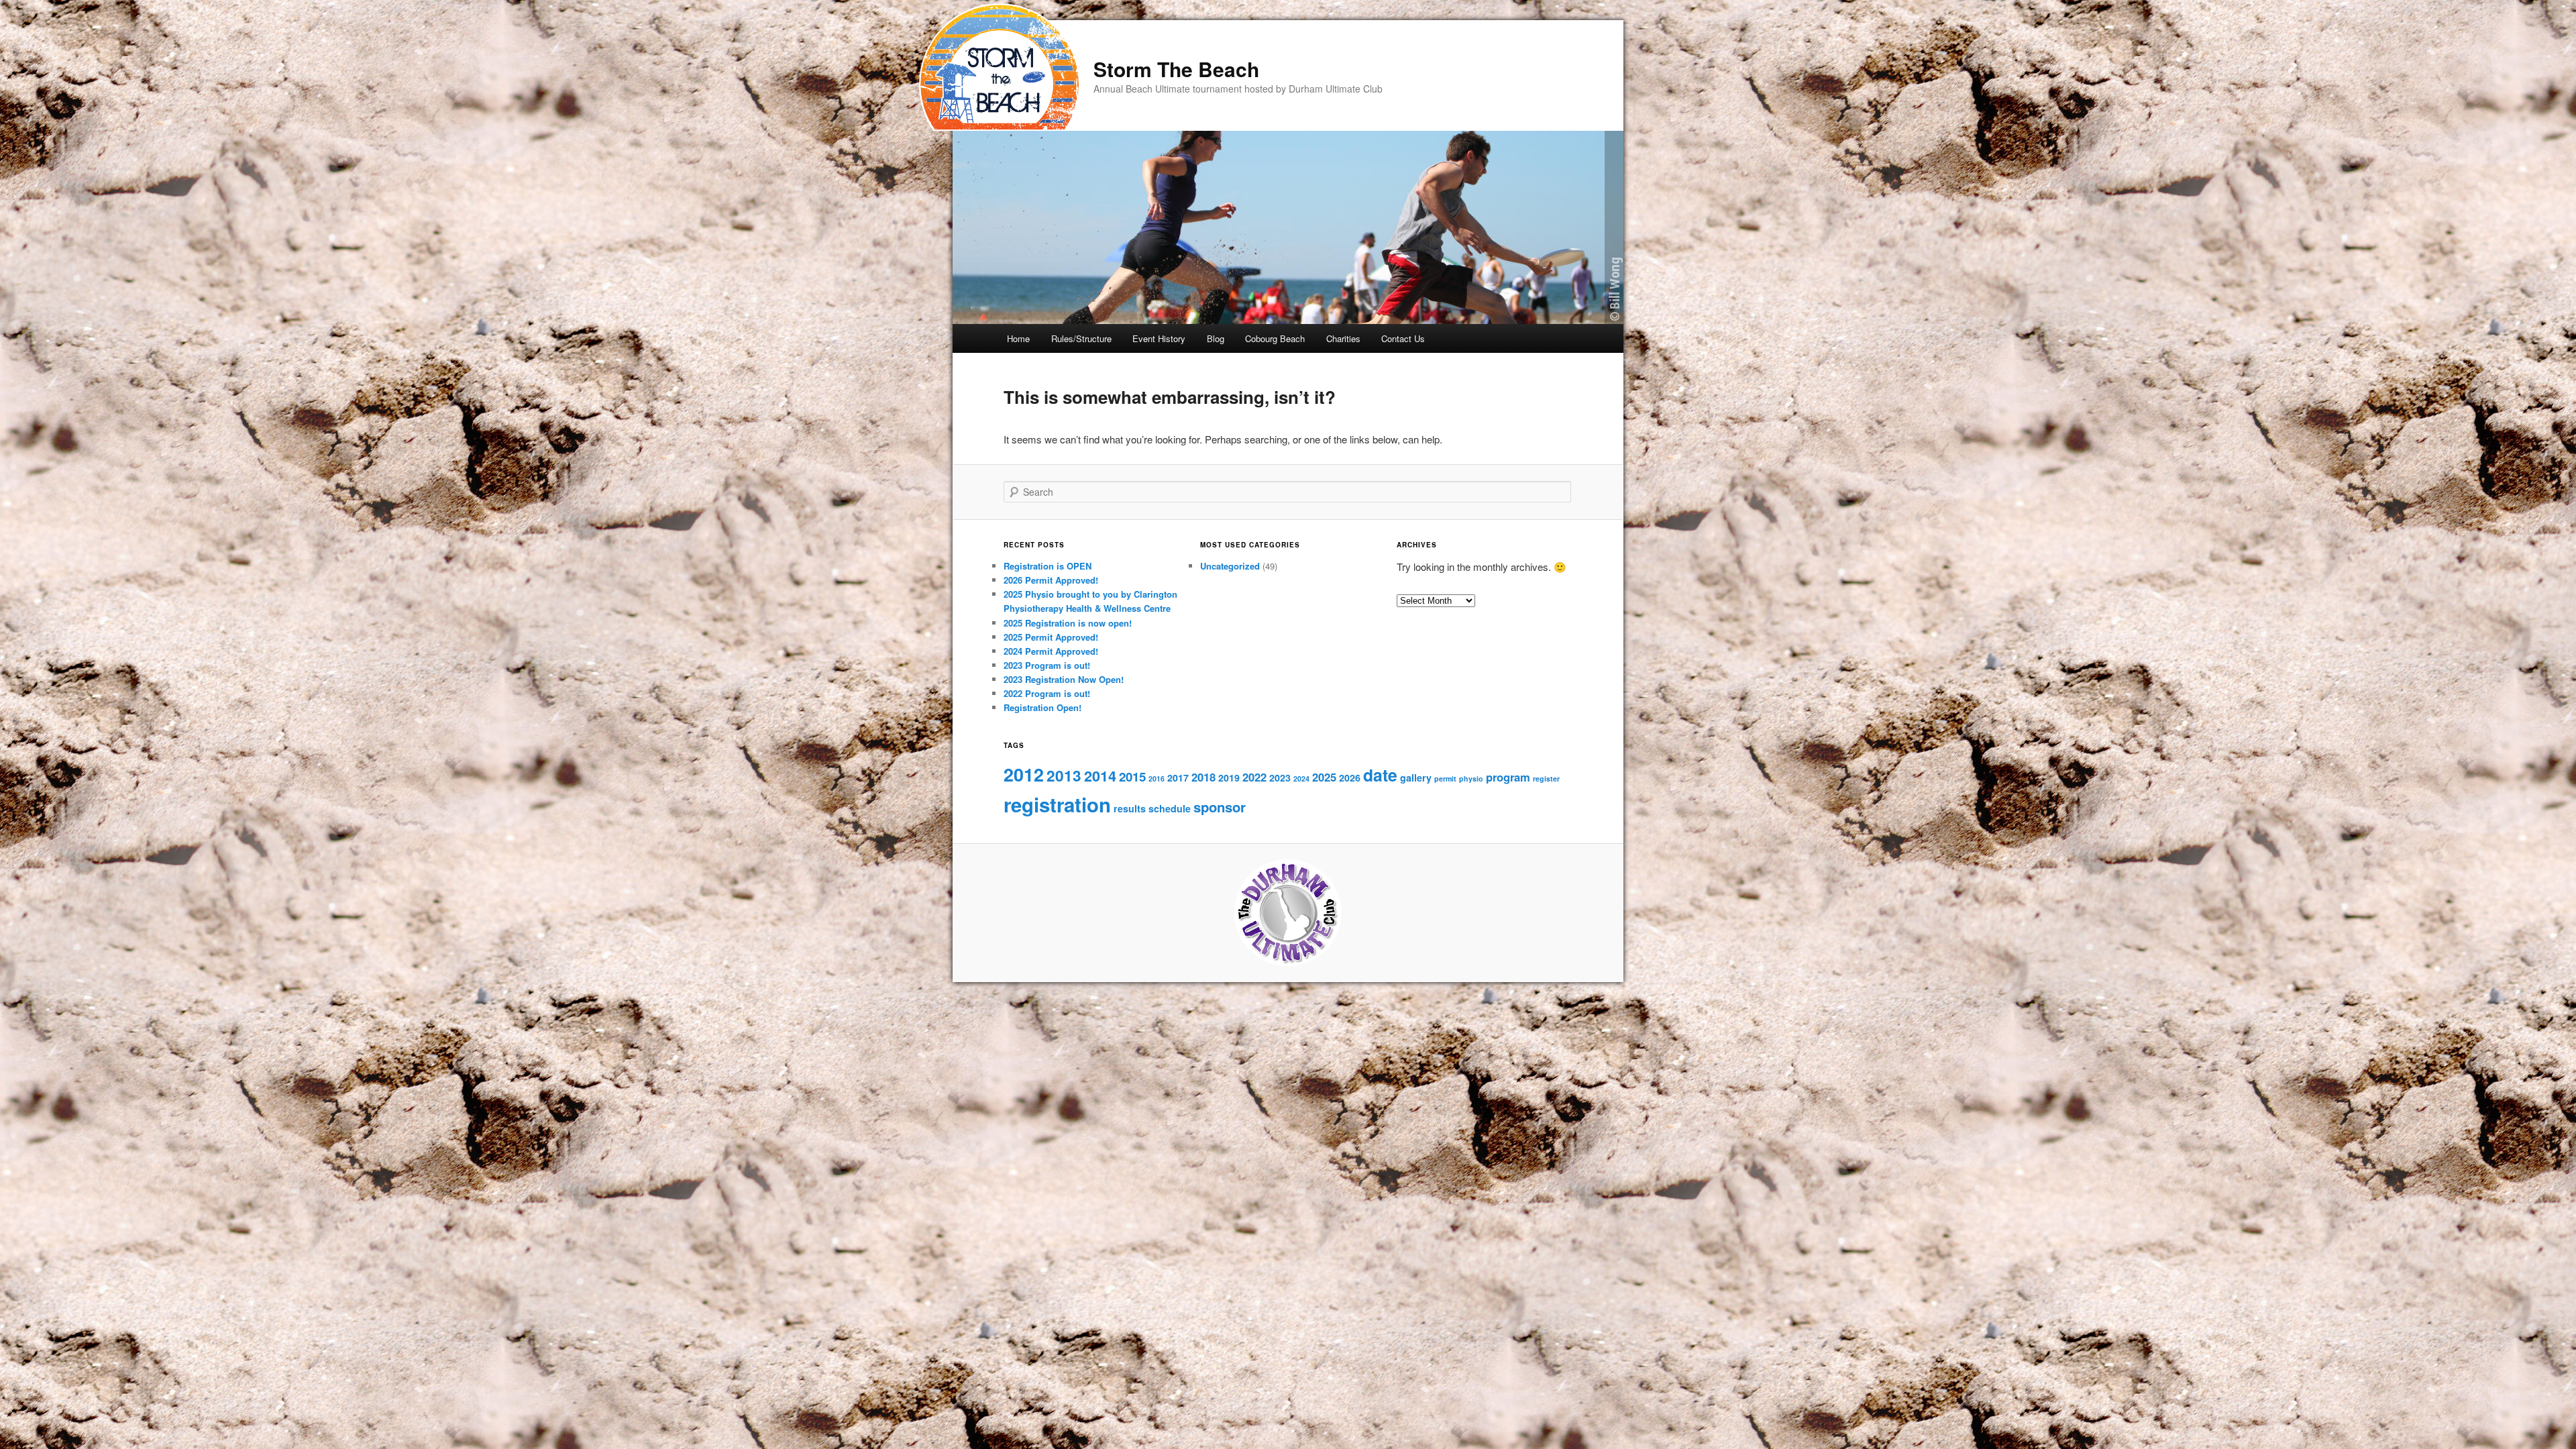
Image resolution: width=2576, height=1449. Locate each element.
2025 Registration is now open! (1068, 623)
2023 (1280, 777)
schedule (1170, 808)
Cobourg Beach (1275, 338)
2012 (1024, 774)
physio (1471, 779)
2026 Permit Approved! (1051, 580)
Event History (1159, 338)
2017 (1178, 777)
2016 (1157, 779)
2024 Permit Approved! (1051, 651)
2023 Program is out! (1047, 665)
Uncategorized (1230, 566)
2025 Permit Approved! (1051, 637)
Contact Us (1403, 338)
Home (1018, 338)
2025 (1324, 777)
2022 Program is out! (1047, 693)
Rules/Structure (1081, 338)
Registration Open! (1042, 707)
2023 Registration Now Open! (1064, 679)
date (1380, 775)
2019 (1229, 777)
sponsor (1220, 807)
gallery (1416, 777)
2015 (1132, 776)
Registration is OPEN (1048, 566)
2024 (1301, 779)
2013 (1064, 775)
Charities (1343, 338)
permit (1445, 779)
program (1508, 777)
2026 (1350, 777)
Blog (1216, 338)
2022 (1254, 777)
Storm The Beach (1176, 69)
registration (1057, 804)
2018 (1203, 777)
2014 (1100, 776)
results (1130, 808)
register (1546, 779)
